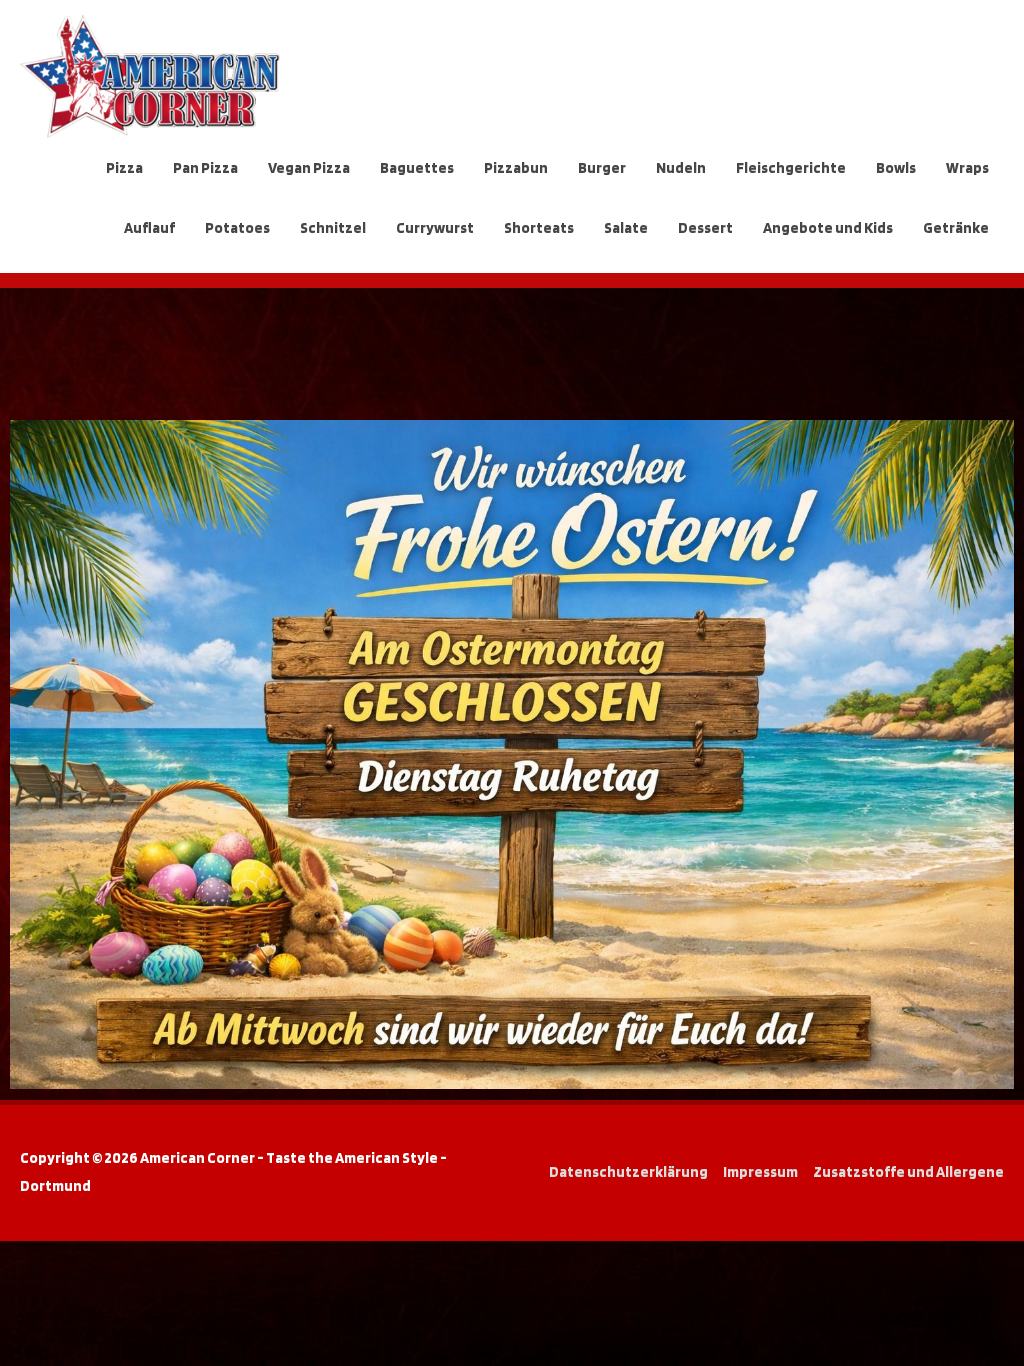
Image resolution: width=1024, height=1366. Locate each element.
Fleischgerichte (791, 168)
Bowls (896, 168)
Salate (626, 228)
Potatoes (237, 228)
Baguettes (417, 168)
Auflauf (149, 228)
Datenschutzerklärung (628, 1172)
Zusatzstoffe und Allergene (908, 1172)
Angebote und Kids (828, 228)
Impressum (760, 1172)
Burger (602, 168)
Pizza (124, 168)
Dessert (705, 228)
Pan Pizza (205, 168)
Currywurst (435, 228)
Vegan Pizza (309, 168)
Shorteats (539, 228)
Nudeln (681, 168)
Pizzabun (516, 168)
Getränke (956, 228)
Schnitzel (333, 228)
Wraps (967, 168)
